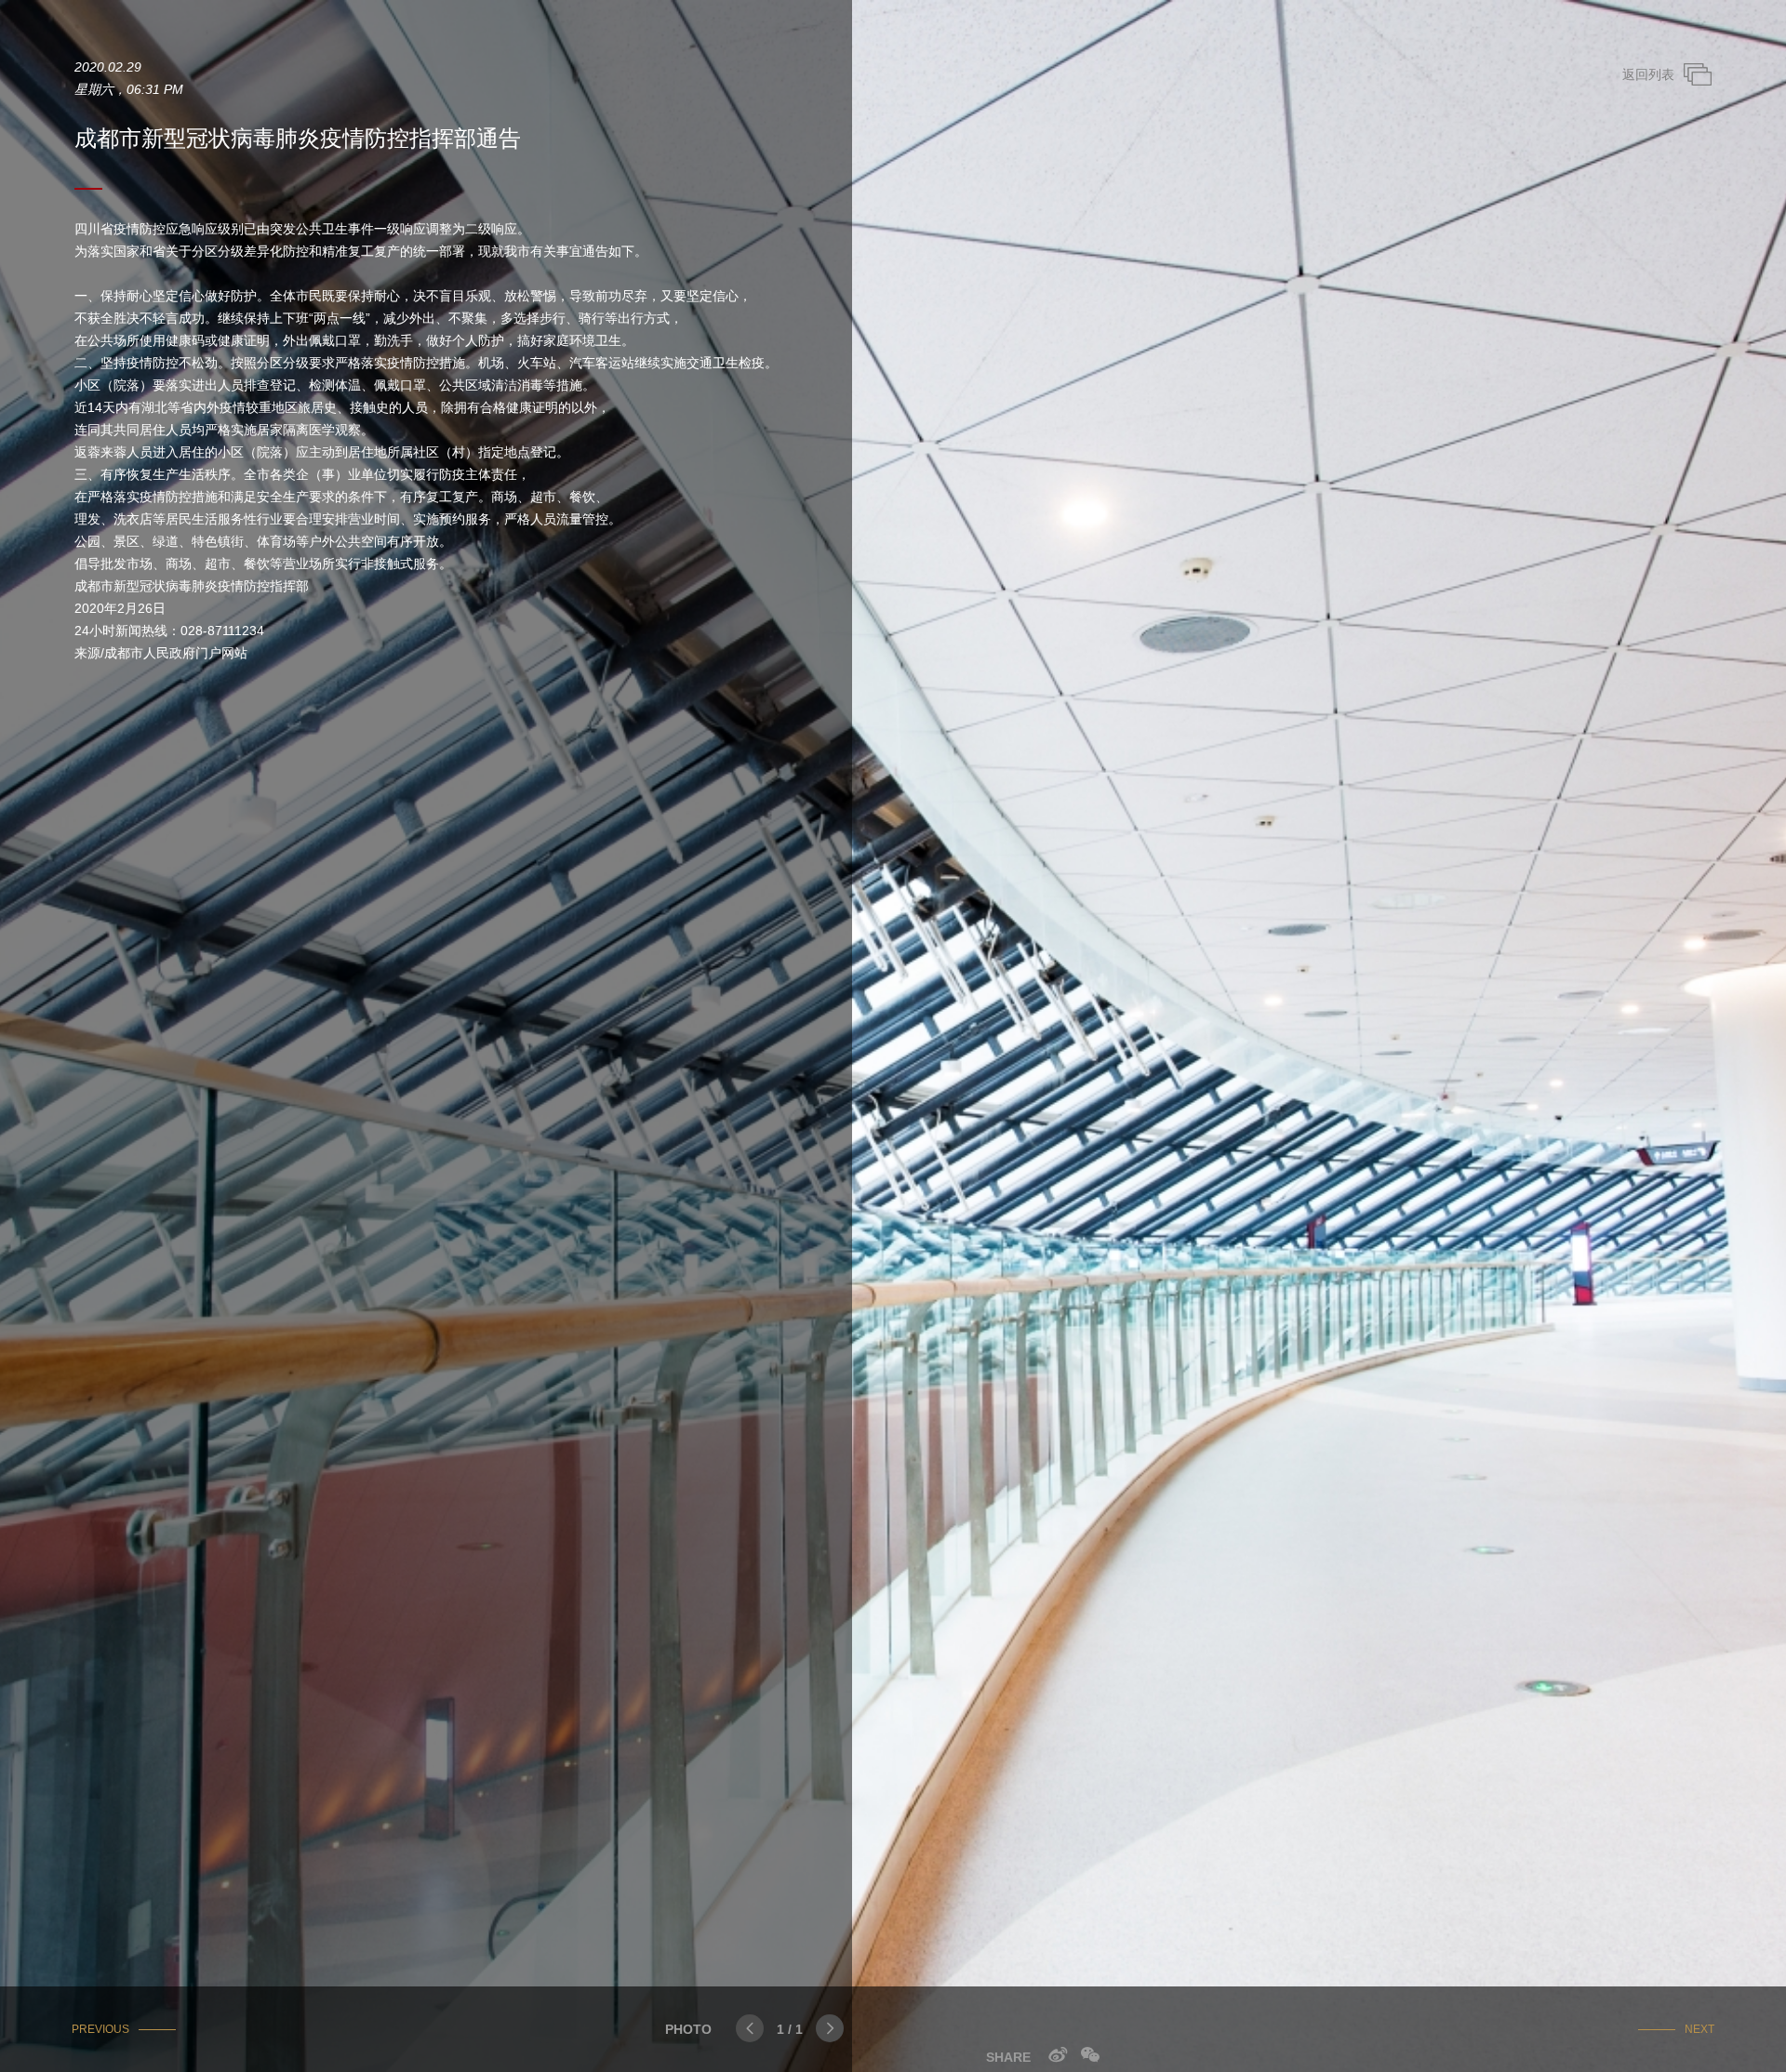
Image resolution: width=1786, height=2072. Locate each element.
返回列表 (1648, 74)
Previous (100, 2029)
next (1699, 2029)
